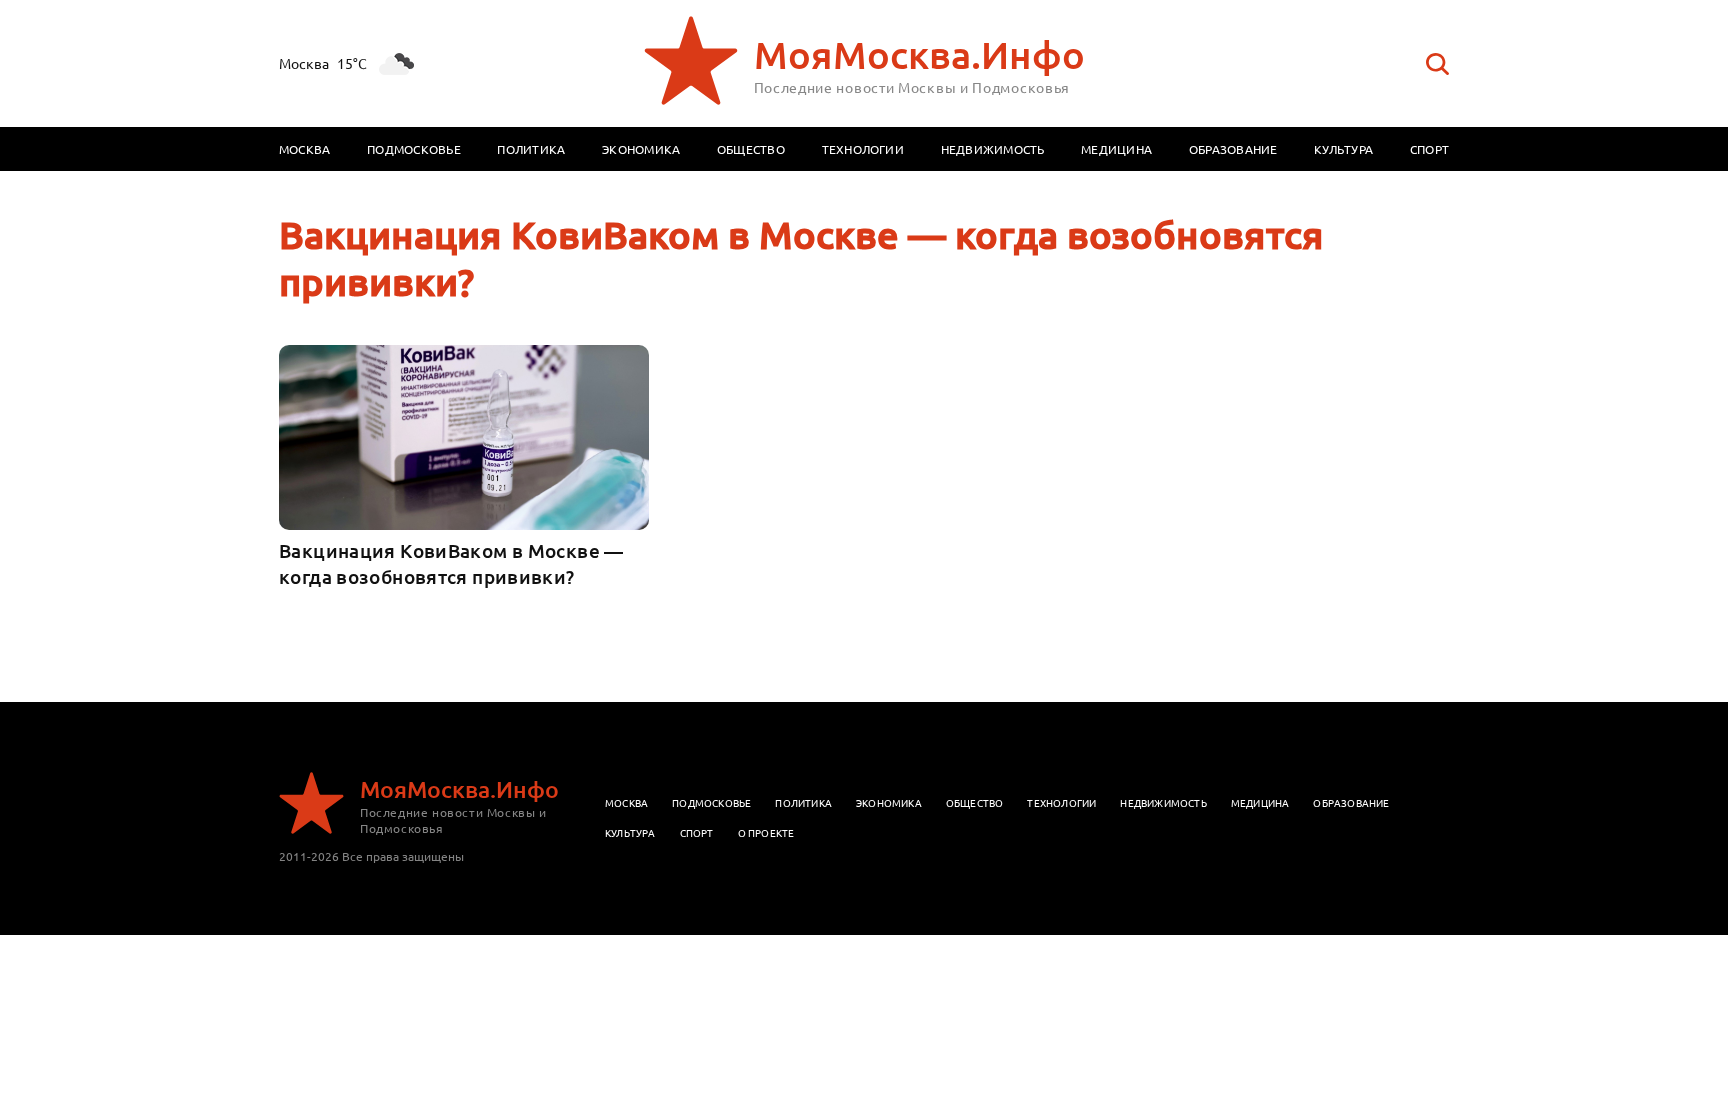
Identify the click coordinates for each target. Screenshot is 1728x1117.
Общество (751, 149)
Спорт (1429, 149)
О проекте (766, 832)
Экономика (641, 149)
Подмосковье (414, 149)
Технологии (863, 149)
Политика (531, 149)
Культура (1343, 149)
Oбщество (975, 802)
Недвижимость (993, 149)
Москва (304, 149)
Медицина (1116, 149)
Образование (1233, 149)
